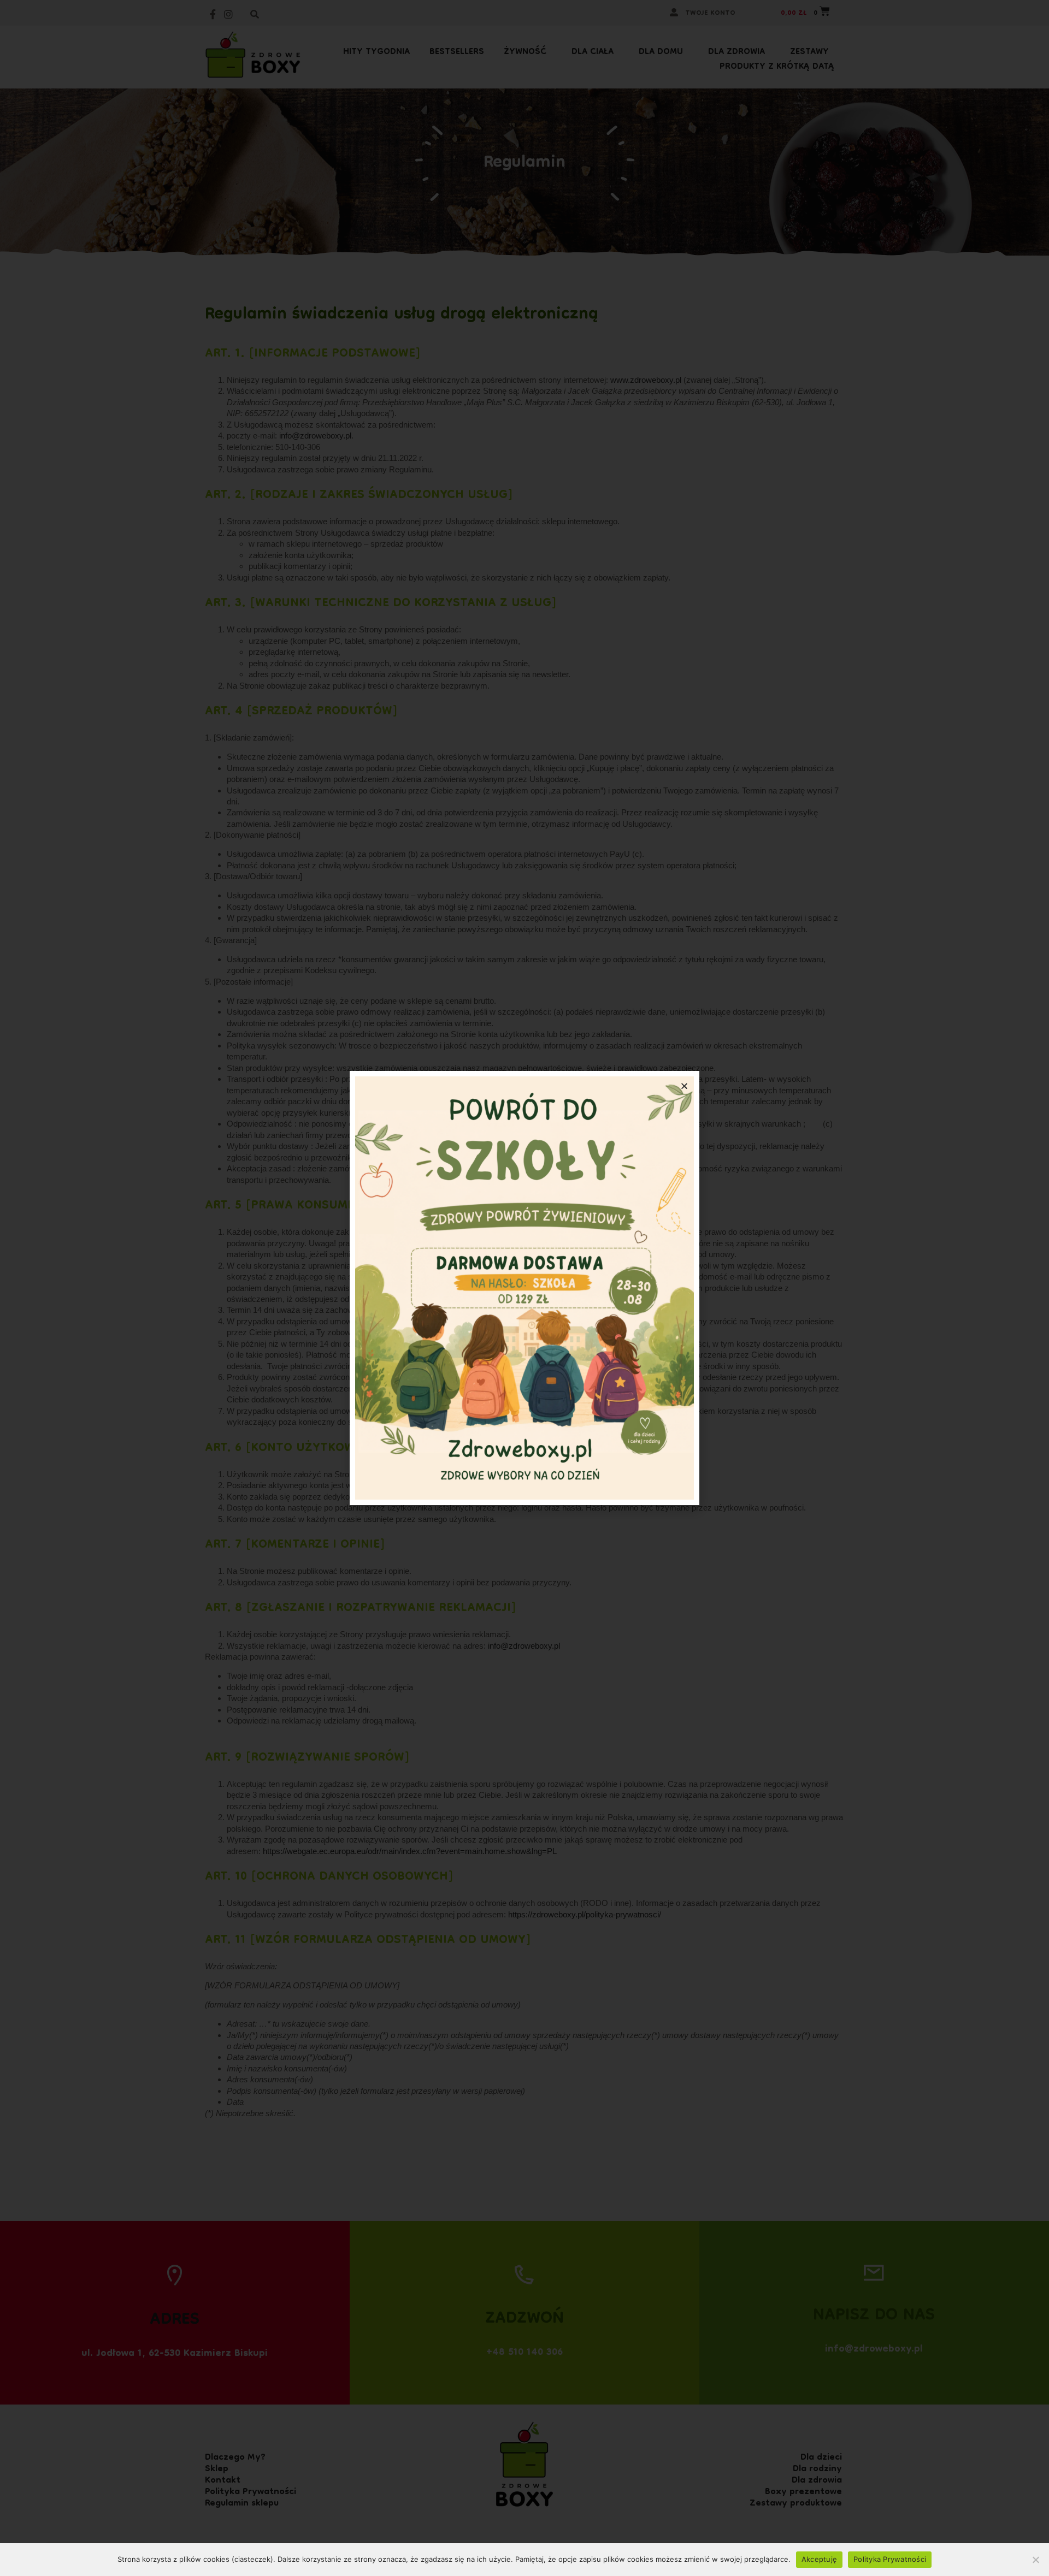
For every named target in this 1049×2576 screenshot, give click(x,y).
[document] (524, 1288)
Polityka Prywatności (890, 2559)
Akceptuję (819, 2559)
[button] (684, 1086)
